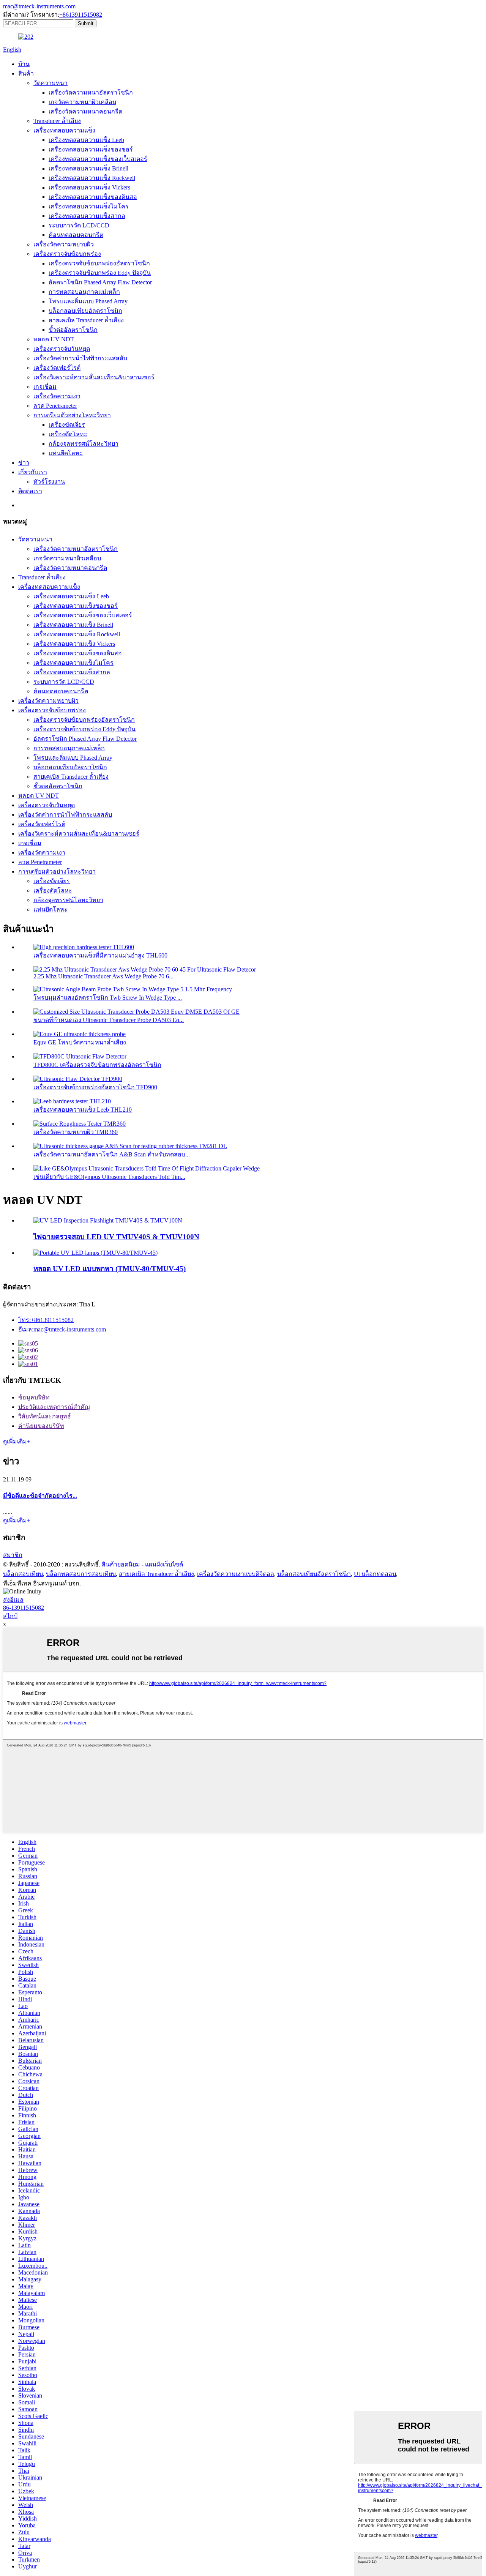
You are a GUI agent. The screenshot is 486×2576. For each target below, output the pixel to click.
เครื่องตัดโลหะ (68, 434)
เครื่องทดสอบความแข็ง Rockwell (92, 178)
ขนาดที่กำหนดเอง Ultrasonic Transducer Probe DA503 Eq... (109, 1020)
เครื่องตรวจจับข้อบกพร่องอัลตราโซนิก (99, 263)
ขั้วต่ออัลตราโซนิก (73, 330)
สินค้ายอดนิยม (121, 1564)
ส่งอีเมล (13, 1600)
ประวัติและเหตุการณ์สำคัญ (54, 1407)
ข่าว (24, 463)
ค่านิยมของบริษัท (41, 1426)
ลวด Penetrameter (55, 406)
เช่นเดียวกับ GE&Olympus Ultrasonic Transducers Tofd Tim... (109, 1177)
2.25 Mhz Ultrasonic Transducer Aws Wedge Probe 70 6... (103, 976)
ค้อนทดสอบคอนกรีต (76, 235)
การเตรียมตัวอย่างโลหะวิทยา (72, 415)
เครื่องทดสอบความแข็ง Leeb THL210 (83, 1110)
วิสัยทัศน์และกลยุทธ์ (45, 1416)
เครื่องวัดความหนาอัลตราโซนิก (91, 92)
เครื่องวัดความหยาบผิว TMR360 (76, 1132)
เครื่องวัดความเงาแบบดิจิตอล (236, 1574)
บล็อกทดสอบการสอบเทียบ (81, 1574)
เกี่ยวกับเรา (33, 472)
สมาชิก (13, 1555)
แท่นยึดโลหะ (66, 453)
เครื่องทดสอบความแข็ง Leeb (86, 140)
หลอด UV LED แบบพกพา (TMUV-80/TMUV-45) (110, 1269)
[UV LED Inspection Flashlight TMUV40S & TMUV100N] (108, 1220)
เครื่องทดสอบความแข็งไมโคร (89, 206)
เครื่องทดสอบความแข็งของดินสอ (93, 197)
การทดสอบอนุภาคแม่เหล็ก (84, 292)
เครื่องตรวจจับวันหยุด (62, 349)
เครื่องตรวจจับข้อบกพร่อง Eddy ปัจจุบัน (100, 273)
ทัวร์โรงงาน (49, 482)
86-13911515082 (24, 1608)
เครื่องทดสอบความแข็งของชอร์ (91, 149)
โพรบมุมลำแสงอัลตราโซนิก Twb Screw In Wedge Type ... (108, 998)
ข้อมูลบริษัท (34, 1397)
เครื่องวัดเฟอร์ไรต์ (57, 368)
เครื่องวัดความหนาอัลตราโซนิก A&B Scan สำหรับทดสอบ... (112, 1154)
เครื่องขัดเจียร (67, 425)
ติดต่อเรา (30, 491)
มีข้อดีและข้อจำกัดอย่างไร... (40, 1496)
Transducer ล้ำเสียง (57, 121)
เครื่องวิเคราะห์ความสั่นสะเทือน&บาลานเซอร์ (94, 377)
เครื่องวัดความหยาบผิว (64, 244)
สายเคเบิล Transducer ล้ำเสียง (86, 320)
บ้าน (24, 64)
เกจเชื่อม (45, 387)
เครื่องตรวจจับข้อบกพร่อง (67, 254)
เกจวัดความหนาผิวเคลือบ (82, 102)
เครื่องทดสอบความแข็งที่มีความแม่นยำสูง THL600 (100, 955)
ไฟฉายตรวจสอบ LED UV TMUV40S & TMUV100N (116, 1237)
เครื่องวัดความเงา (57, 396)
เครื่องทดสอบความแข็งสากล (87, 216)
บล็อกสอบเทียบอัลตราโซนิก (85, 311)
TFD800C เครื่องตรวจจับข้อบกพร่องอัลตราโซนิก (97, 1065)
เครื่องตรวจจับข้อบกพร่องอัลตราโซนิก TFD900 (95, 1087)
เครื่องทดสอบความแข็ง (64, 130)
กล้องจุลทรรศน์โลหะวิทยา (84, 444)
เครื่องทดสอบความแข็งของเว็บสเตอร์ (98, 159)
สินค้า (26, 73)
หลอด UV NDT (54, 339)
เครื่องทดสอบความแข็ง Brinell (88, 168)
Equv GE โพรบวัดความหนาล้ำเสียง (80, 1042)
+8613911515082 (81, 15)
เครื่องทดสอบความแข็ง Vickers (89, 187)
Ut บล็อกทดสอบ (375, 1574)
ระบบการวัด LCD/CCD (79, 225)
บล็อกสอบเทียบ (23, 1574)
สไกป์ (10, 1616)
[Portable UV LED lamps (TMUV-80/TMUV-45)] (95, 1253)
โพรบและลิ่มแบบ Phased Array (88, 301)
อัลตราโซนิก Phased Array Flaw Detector (100, 282)
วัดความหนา (50, 83)
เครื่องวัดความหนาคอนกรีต (85, 111)
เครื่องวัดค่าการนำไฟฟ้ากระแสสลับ (80, 358)
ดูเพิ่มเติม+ (17, 1441)
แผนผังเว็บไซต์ (164, 1564)
